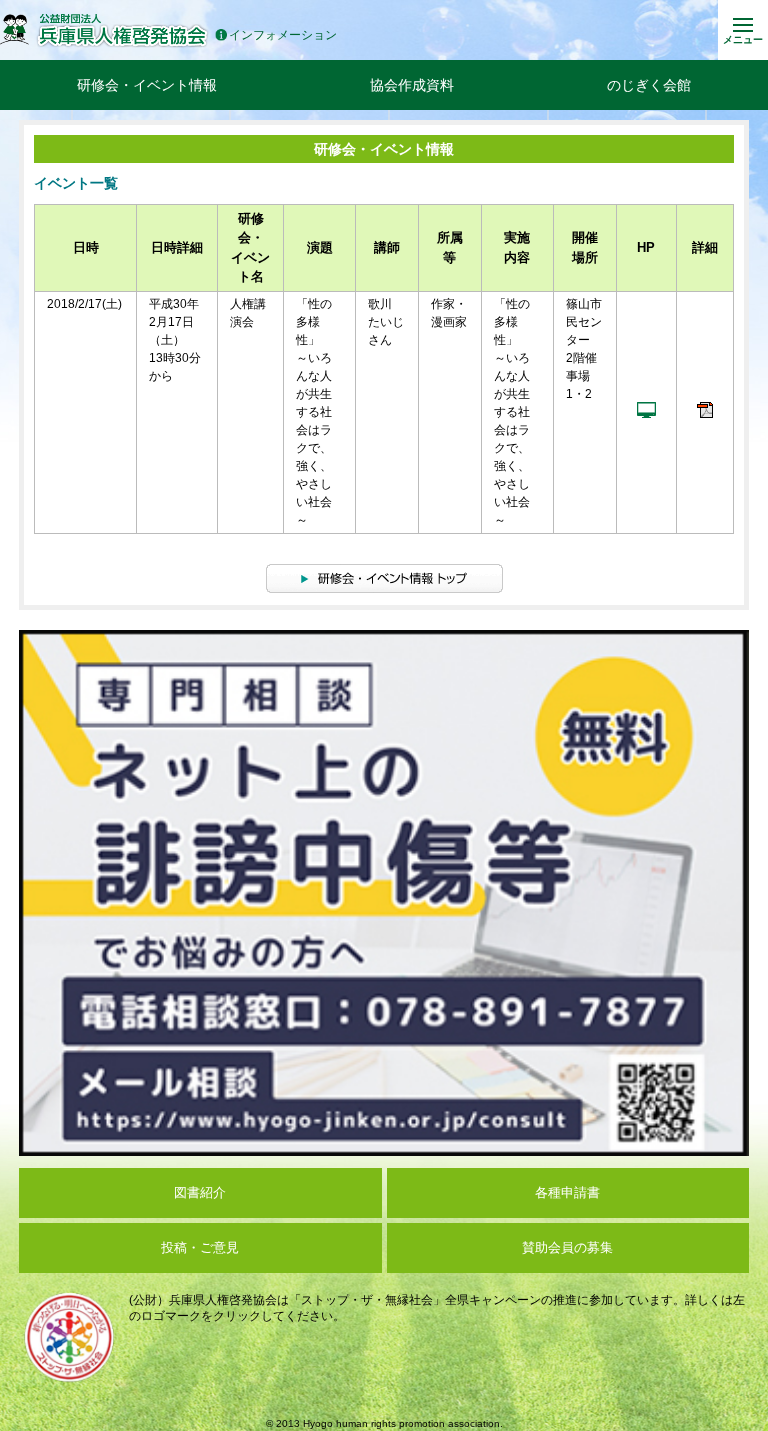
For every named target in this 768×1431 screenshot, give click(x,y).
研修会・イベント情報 (147, 85)
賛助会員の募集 (567, 1247)
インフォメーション (283, 35)
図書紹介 (200, 1192)
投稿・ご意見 (200, 1247)
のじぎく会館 (649, 85)
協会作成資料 (412, 85)
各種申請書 (567, 1192)
